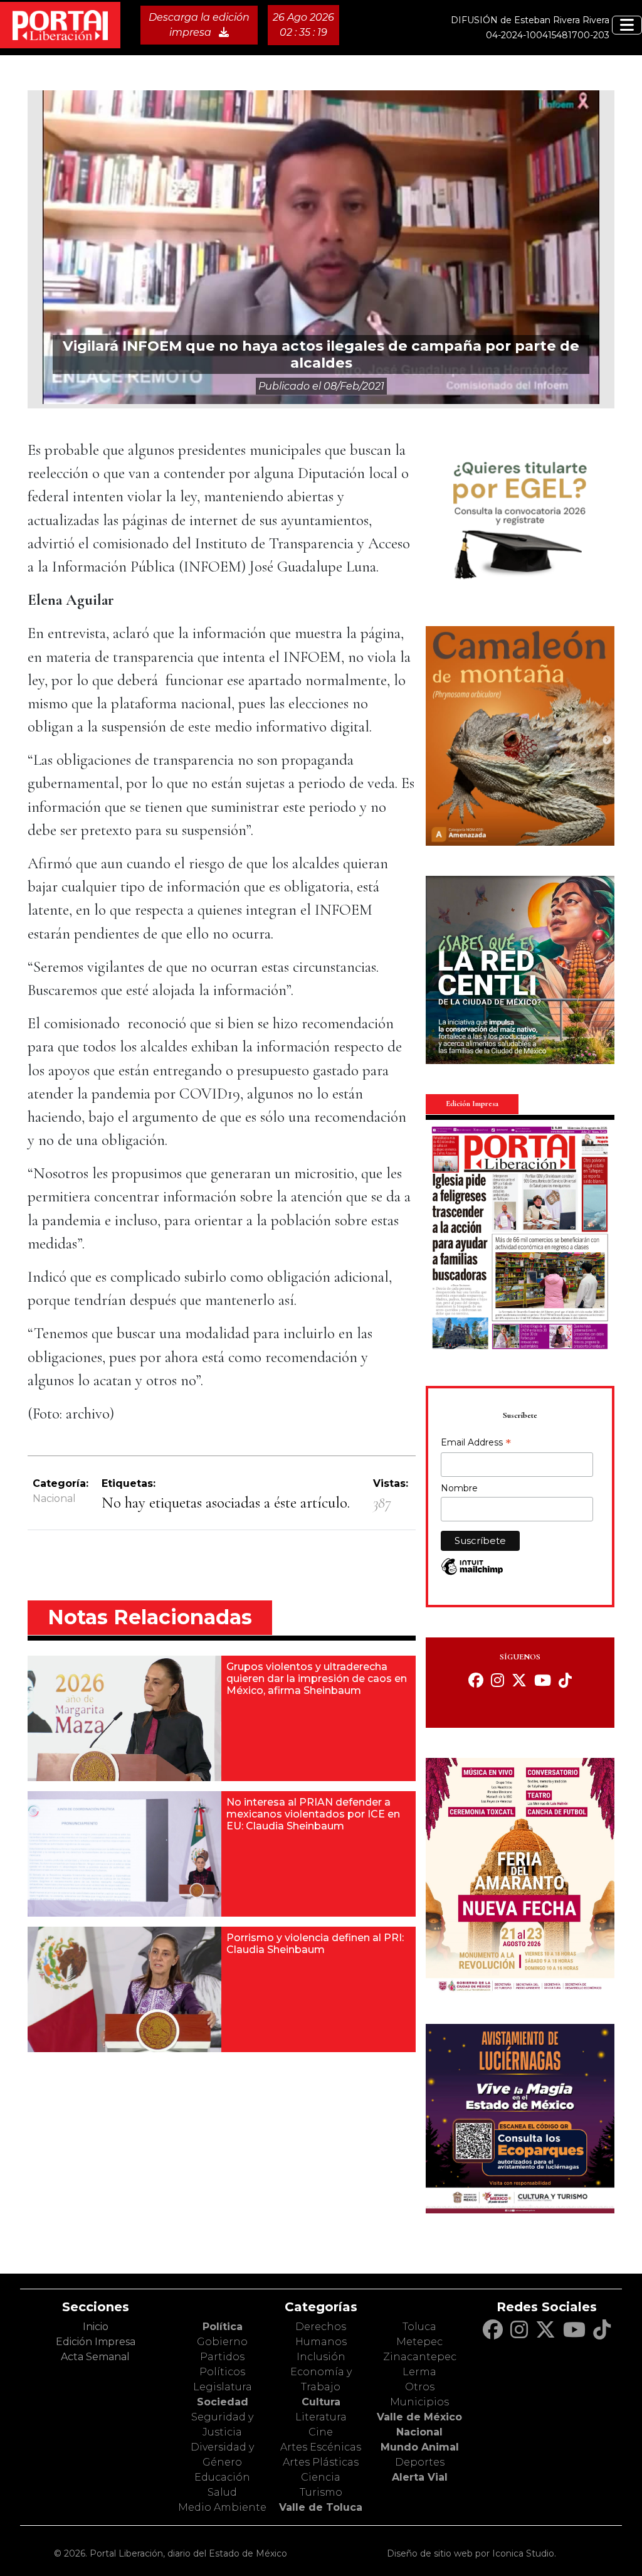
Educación (222, 2477)
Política (223, 2327)
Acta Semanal (95, 2357)
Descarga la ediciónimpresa (199, 25)
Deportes (420, 2462)
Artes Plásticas (321, 2462)
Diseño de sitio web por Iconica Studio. (471, 2553)
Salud (222, 2492)
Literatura (321, 2417)
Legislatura (223, 2387)
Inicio (96, 2327)
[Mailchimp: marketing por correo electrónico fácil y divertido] (472, 1573)
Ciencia (321, 2477)
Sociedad (223, 2402)
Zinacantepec (420, 2357)
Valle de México (419, 2417)
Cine (321, 2432)
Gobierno (222, 2342)
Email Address (476, 1444)
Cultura (321, 2402)
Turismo (321, 2492)
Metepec (419, 2342)
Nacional (54, 1498)
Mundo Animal (420, 2447)
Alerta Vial (420, 2477)
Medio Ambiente (222, 2507)
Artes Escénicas (321, 2447)
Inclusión (321, 2357)
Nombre (459, 1488)
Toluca (419, 2327)
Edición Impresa (96, 2342)
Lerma (419, 2372)
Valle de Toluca (321, 2507)
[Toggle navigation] (627, 25)
